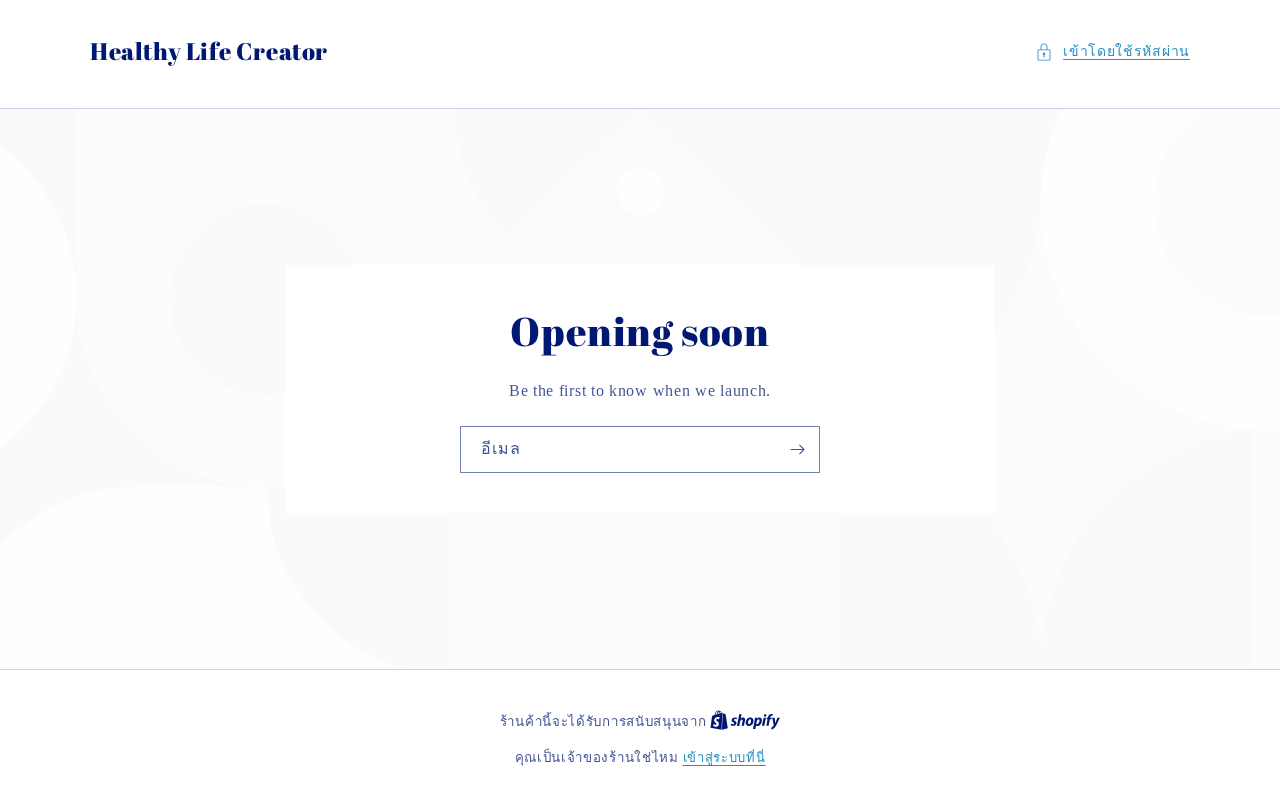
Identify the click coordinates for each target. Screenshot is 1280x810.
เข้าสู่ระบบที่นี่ (724, 757)
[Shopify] (745, 721)
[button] (1112, 51)
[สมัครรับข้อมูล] (797, 449)
